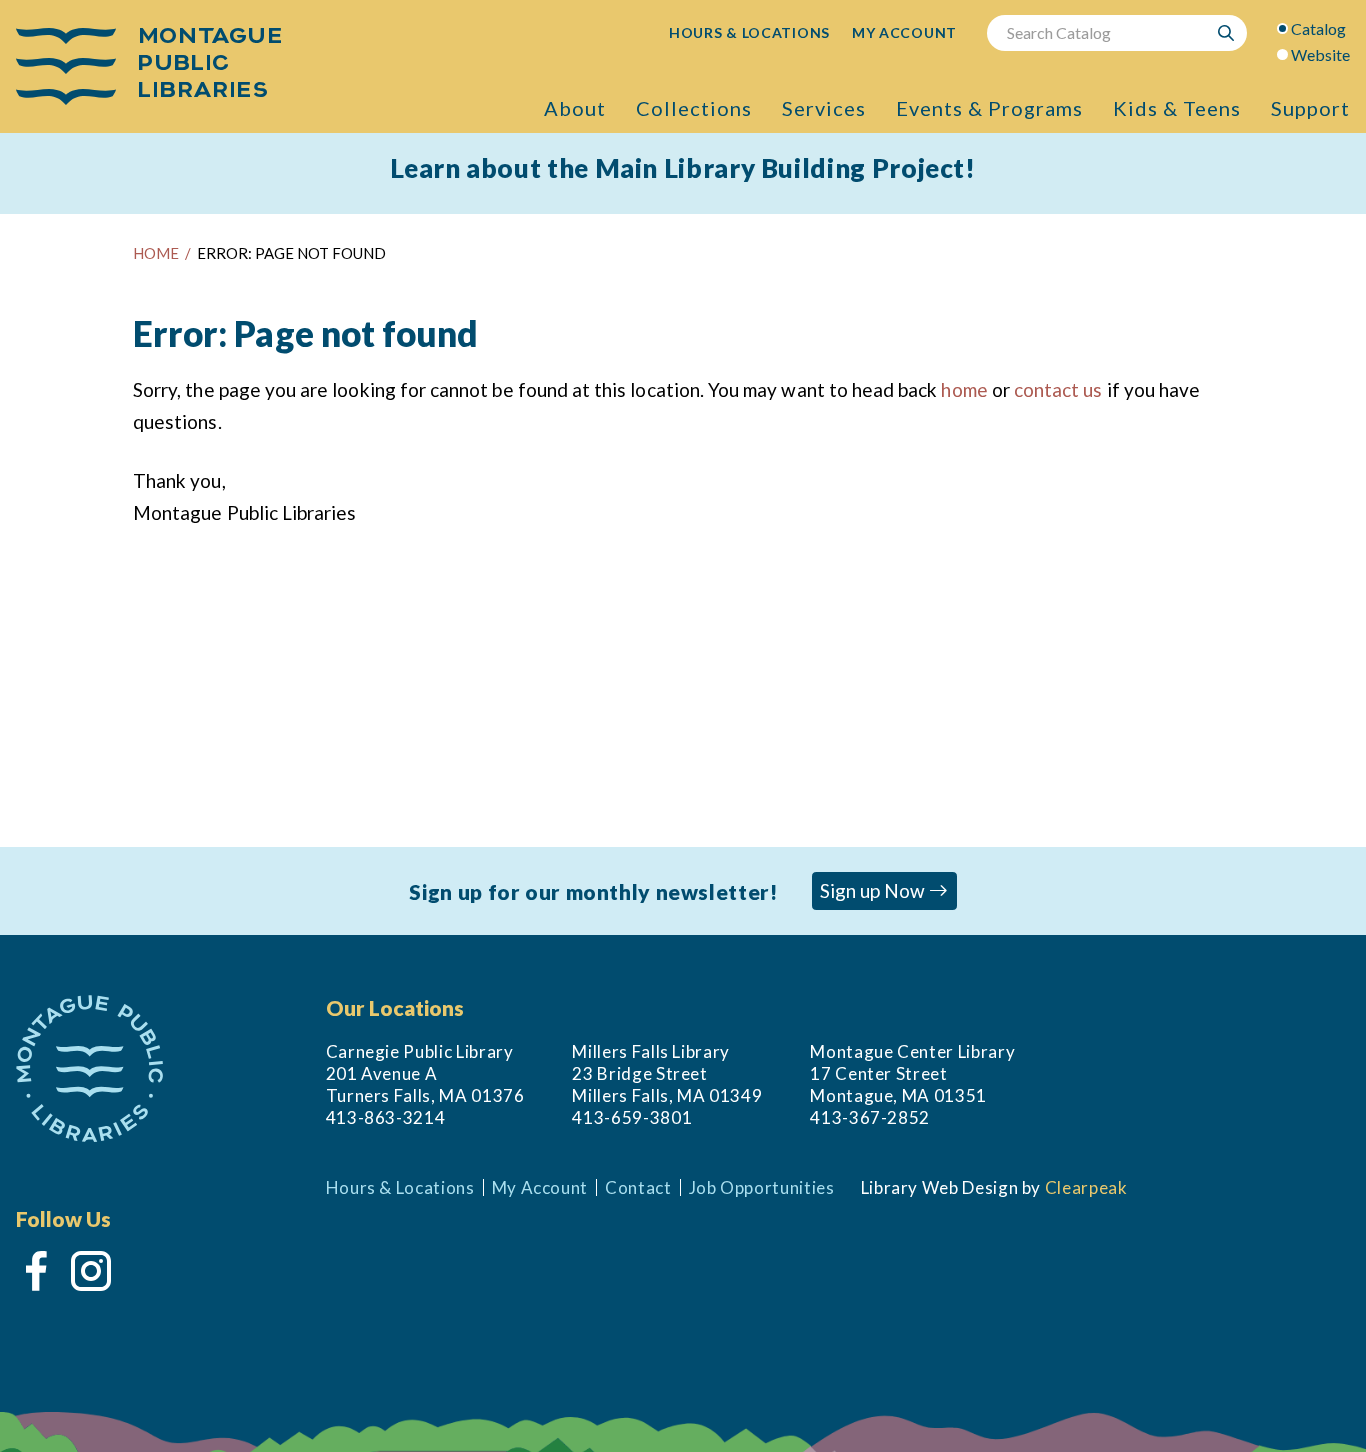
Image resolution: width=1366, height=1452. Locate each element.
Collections (694, 108)
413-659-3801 (632, 1117)
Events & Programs (989, 108)
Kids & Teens (1177, 108)
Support (1310, 108)
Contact (638, 1187)
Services (824, 108)
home (964, 389)
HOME (156, 253)
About (575, 108)
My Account (540, 1187)
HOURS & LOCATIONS (749, 32)
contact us (1058, 389)
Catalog (1318, 28)
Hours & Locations (400, 1187)
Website (1320, 54)
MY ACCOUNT (904, 32)
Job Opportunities (762, 1187)
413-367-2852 (870, 1117)
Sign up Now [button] (874, 890)
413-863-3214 (386, 1117)
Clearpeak (1086, 1187)
